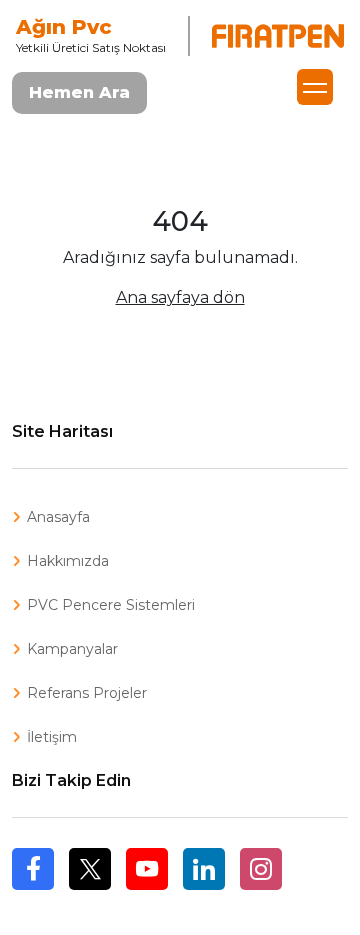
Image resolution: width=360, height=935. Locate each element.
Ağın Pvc (64, 27)
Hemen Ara (79, 92)
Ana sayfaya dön (180, 297)
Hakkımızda (68, 561)
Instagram (261, 869)
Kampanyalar (72, 649)
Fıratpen (278, 36)
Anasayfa (58, 517)
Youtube (147, 869)
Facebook (33, 889)
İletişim (52, 737)
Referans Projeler (87, 693)
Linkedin (204, 869)
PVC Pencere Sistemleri (111, 605)
